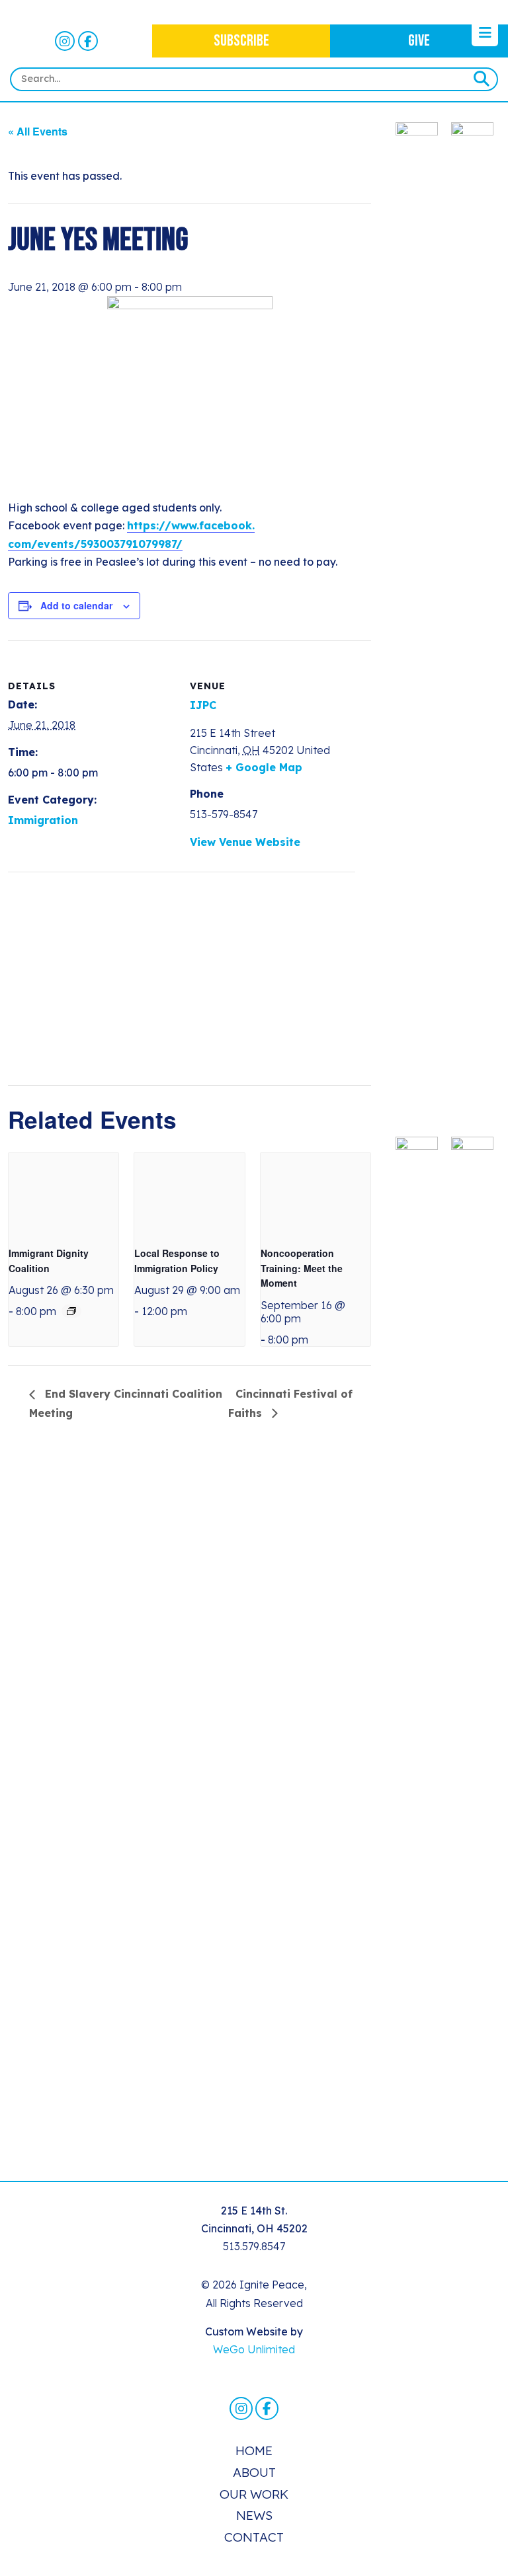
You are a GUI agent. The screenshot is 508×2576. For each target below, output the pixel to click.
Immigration (43, 820)
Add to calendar (76, 605)
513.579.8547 (254, 2246)
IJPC (203, 705)
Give (419, 41)
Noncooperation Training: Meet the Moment (302, 1268)
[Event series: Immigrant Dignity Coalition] (71, 1311)
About (254, 2472)
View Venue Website (245, 842)
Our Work (254, 2494)
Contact (254, 2537)
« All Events (38, 131)
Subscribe (241, 41)
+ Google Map (264, 767)
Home (254, 2450)
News (254, 2515)
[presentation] (63, 1194)
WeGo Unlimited (254, 2349)
